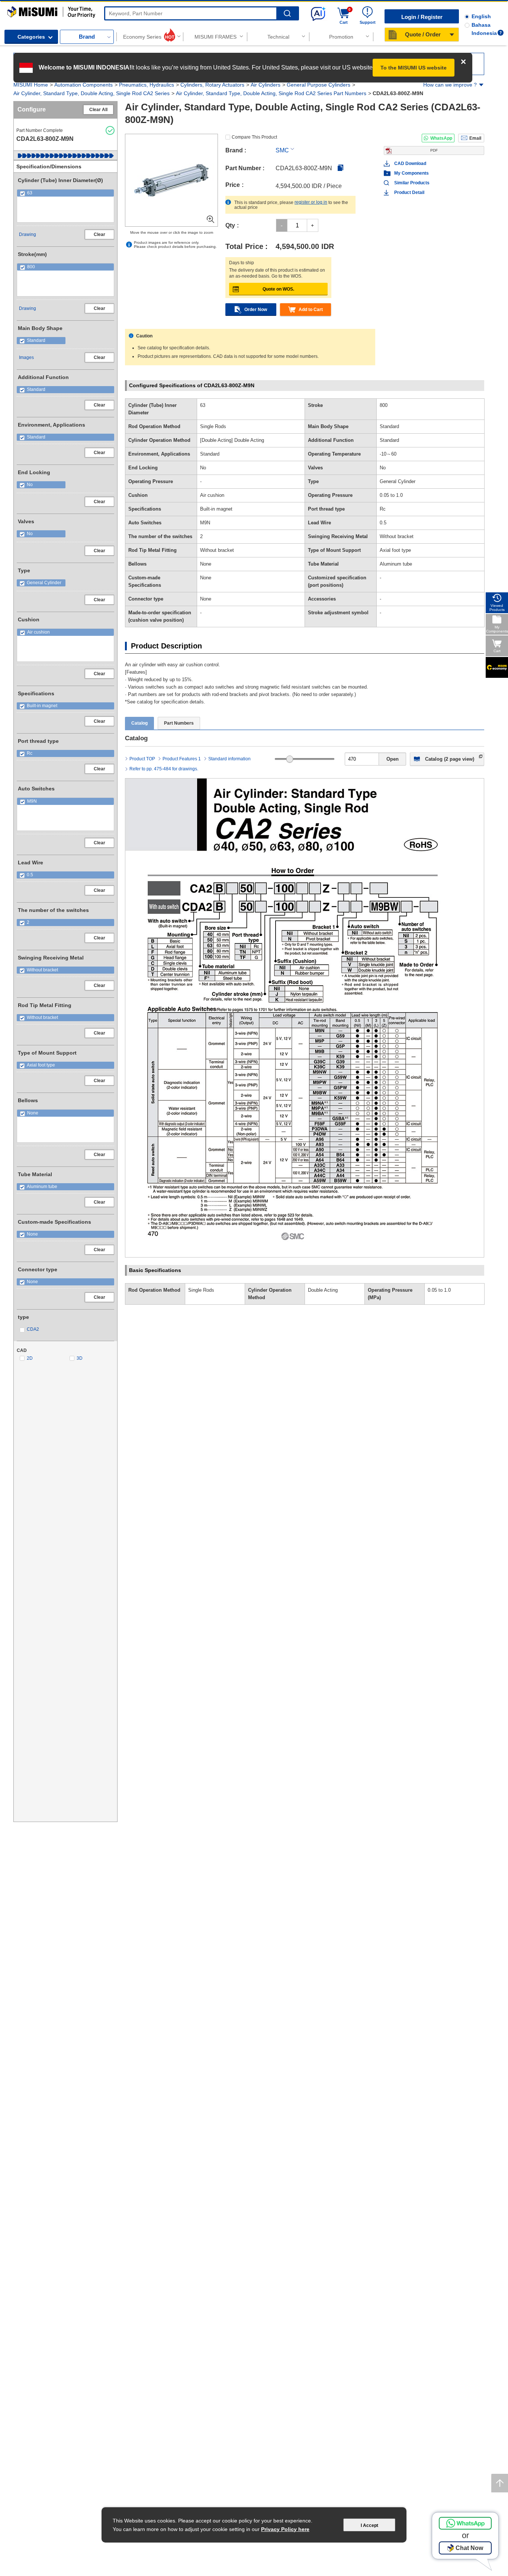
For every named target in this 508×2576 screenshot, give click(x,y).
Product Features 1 (182, 759)
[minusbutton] (282, 225)
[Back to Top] (500, 2483)
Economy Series (142, 37)
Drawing (28, 234)
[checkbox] (65, 193)
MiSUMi (14, 10)
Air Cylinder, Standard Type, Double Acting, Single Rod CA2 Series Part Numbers (271, 93)
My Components (411, 173)
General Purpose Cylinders (319, 85)
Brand (87, 37)
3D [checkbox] (80, 1358)
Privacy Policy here (285, 2529)
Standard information (229, 759)
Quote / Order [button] (423, 34)
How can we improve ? (450, 85)
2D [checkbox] (30, 1358)
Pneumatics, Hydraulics (147, 85)
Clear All (98, 110)
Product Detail (409, 192)
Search (287, 14)
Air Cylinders (266, 85)
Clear (99, 234)
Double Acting (323, 1290)
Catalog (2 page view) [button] (450, 759)
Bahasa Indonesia (484, 29)
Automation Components (83, 85)
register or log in (311, 202)
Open (393, 759)
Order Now (256, 310)
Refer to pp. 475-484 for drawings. (164, 769)
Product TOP (142, 759)
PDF (434, 150)
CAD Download (410, 164)
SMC (282, 150)
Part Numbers (179, 723)
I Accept (369, 2525)
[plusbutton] (313, 225)
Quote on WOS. (278, 289)
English (481, 16)
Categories (31, 37)
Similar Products (412, 183)
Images (26, 357)
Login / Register (422, 17)
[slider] (290, 759)
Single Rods (201, 1290)
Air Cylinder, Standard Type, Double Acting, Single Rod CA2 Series (91, 93)
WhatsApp (441, 138)
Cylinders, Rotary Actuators (212, 85)
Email (475, 138)
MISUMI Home (31, 85)
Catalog (139, 723)
